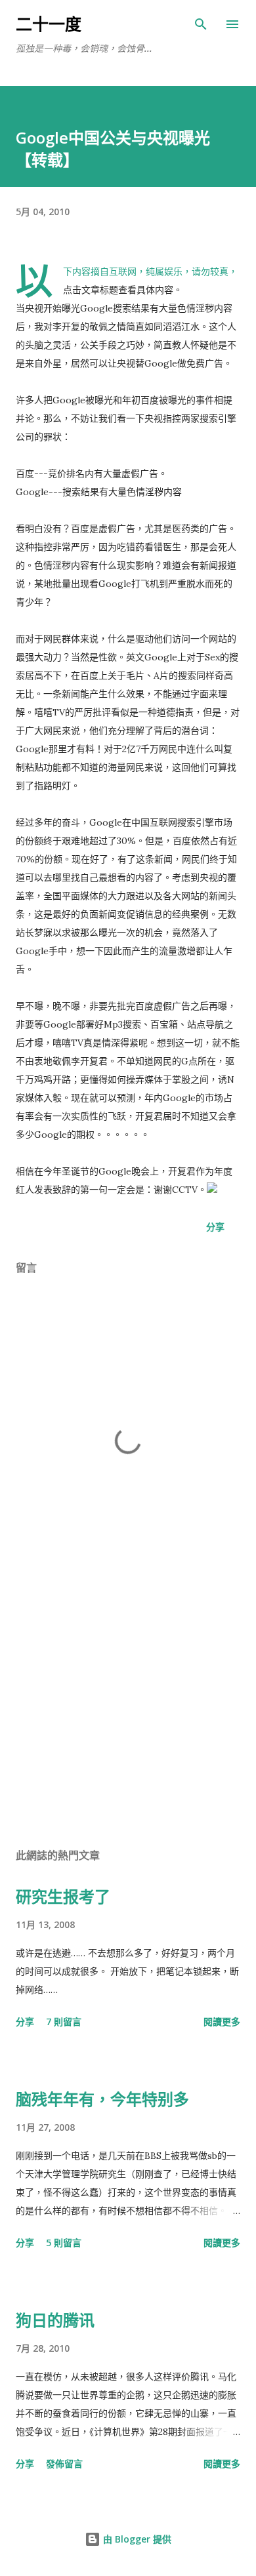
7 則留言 (64, 2022)
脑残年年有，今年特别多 (102, 2099)
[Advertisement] (128, 1713)
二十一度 (49, 24)
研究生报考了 (63, 1896)
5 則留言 (64, 2243)
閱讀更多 (222, 2022)
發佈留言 (64, 2464)
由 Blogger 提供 (136, 2539)
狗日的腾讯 (55, 2320)
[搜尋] (201, 24)
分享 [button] (215, 1227)
